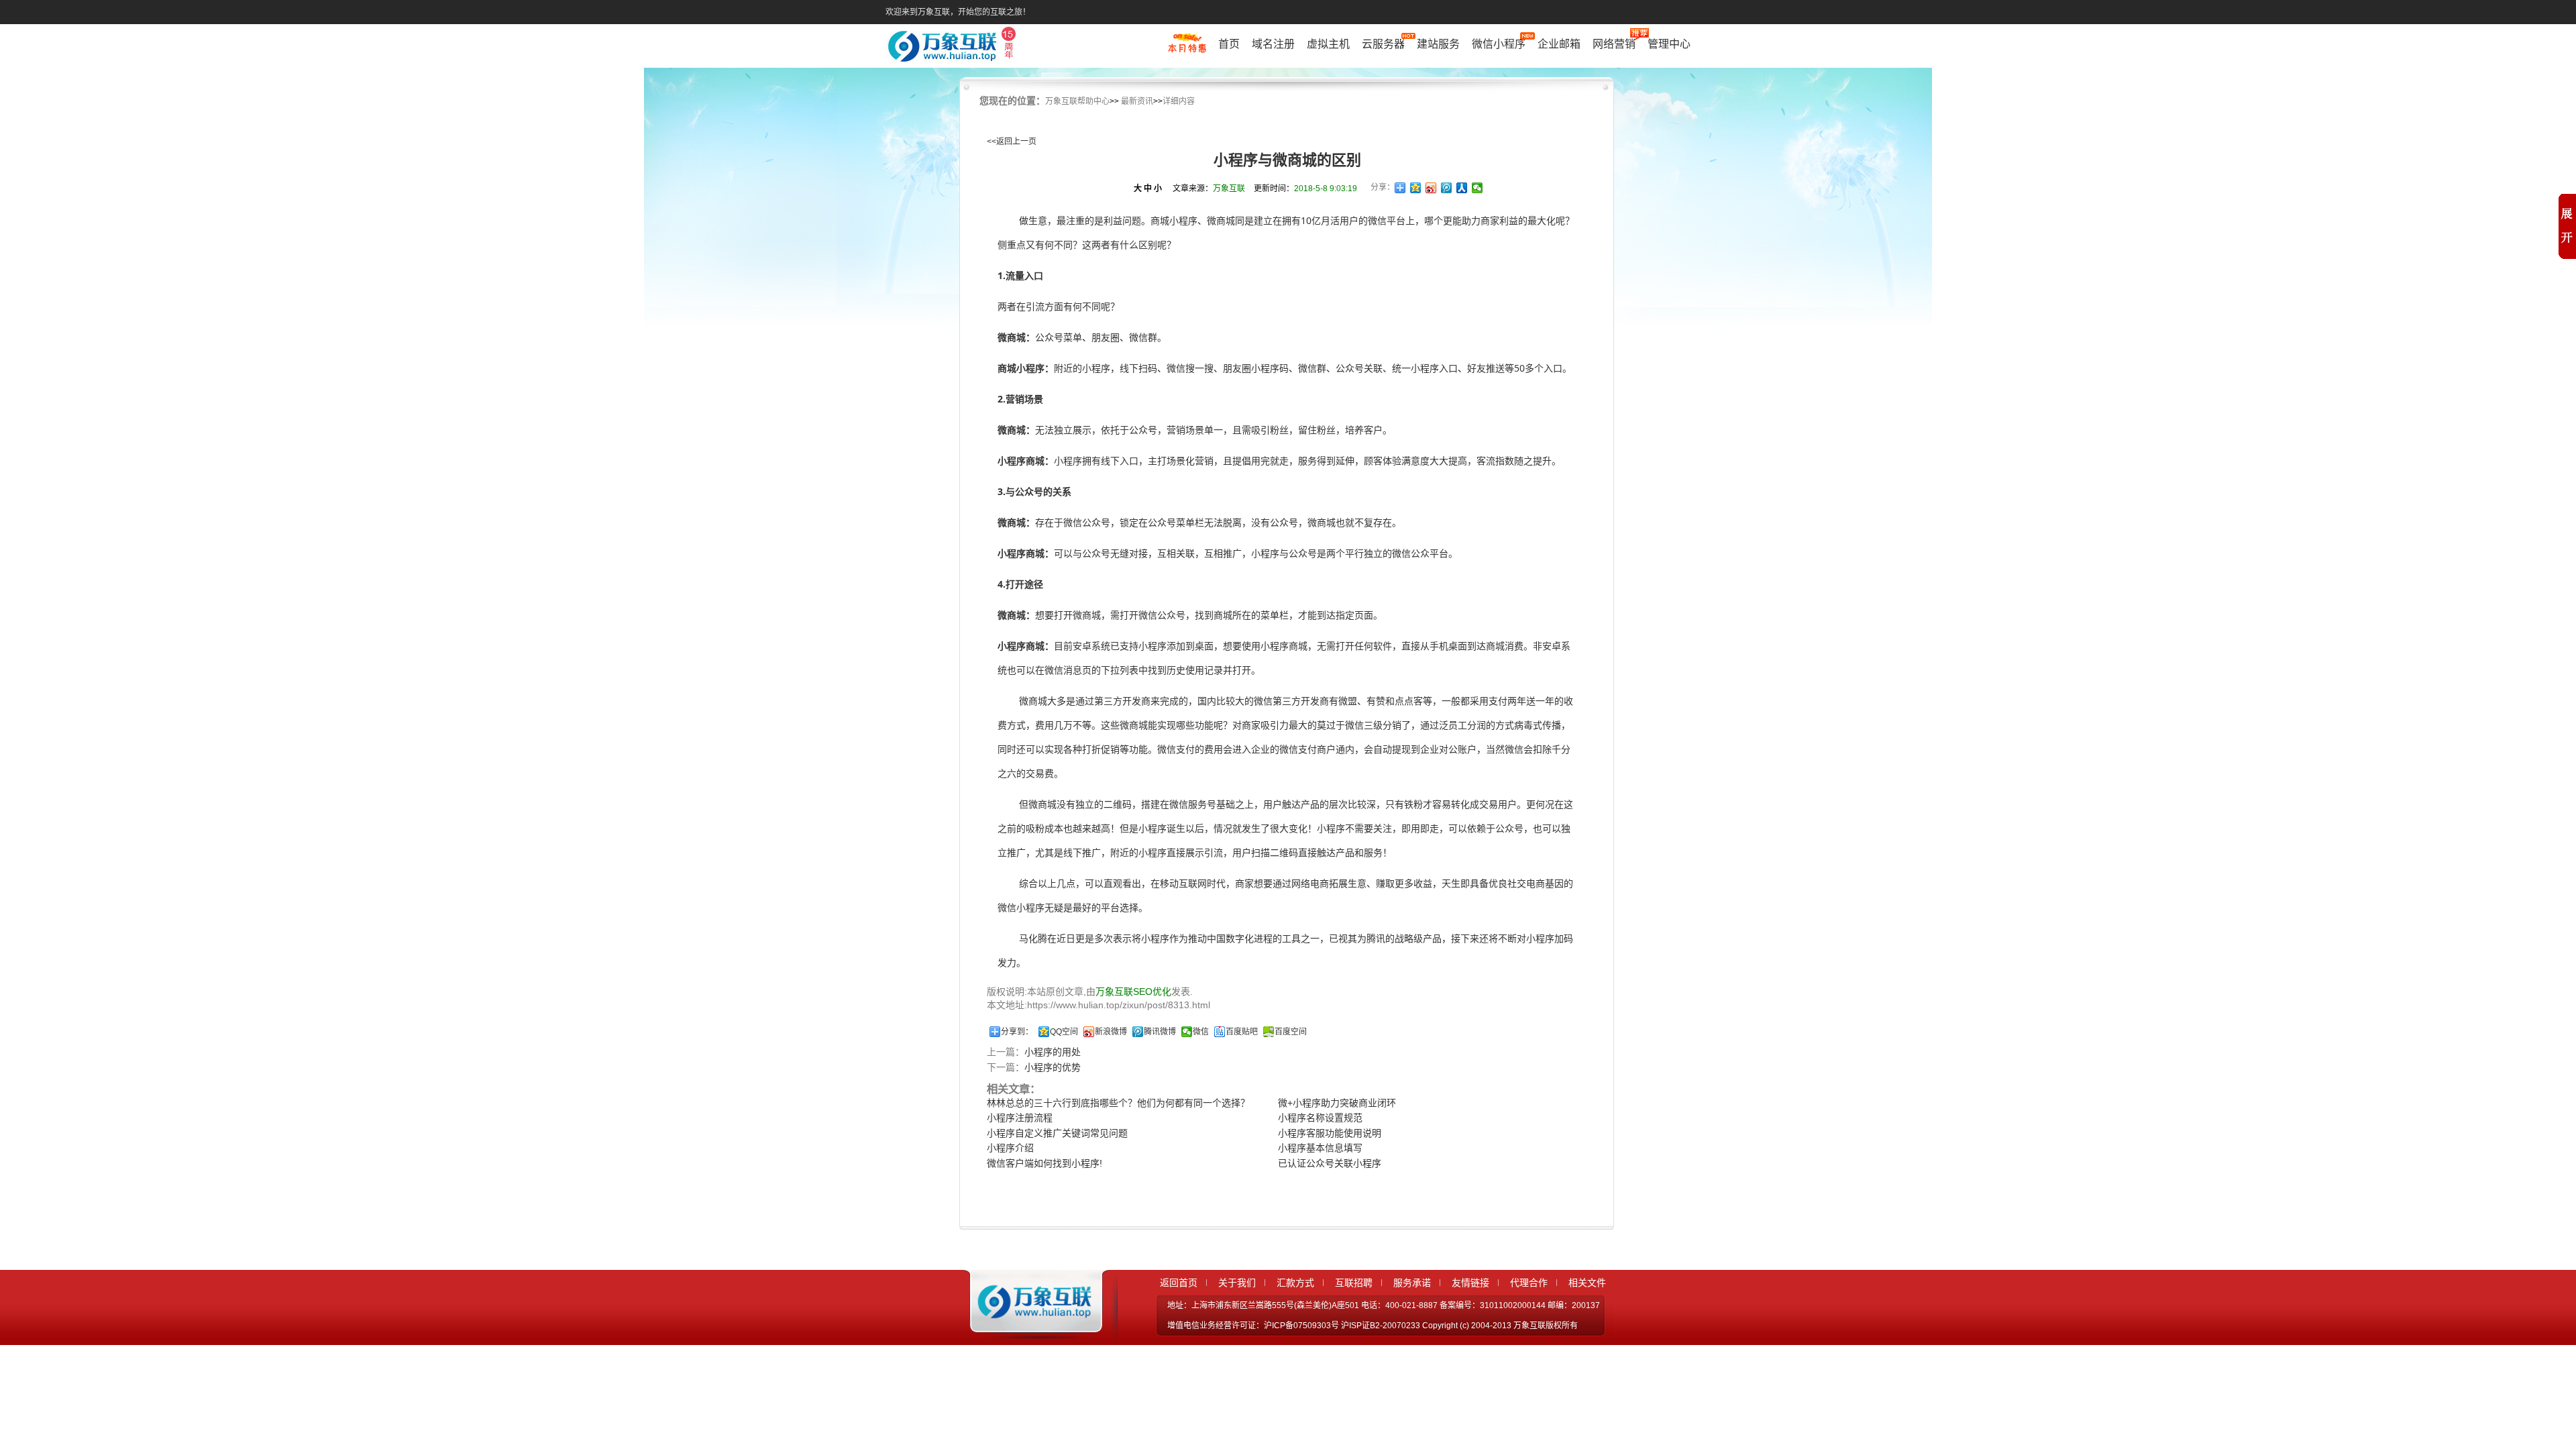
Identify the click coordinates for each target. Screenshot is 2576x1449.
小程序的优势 (1053, 1067)
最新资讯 (1137, 101)
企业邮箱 (1559, 44)
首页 (1229, 44)
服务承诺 (1412, 1283)
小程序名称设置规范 (1320, 1118)
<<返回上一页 (1012, 142)
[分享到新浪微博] (1431, 188)
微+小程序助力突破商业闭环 (1337, 1103)
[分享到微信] (1478, 188)
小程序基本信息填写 (1320, 1148)
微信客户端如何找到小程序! (1044, 1163)
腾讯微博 (1160, 1032)
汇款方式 (1295, 1283)
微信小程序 (1499, 44)
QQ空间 (1064, 1032)
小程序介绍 (1010, 1148)
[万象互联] (1031, 1327)
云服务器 (1383, 44)
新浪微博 (1111, 1032)
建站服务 (1438, 44)
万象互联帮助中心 (1077, 101)
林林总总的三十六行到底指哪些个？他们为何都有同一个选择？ (1118, 1103)
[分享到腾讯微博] (1447, 188)
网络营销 (1614, 44)
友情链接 (1470, 1283)
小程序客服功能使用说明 (1330, 1133)
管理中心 (1669, 44)
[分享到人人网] (1462, 188)
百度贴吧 (1242, 1032)
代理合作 (1529, 1283)
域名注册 (1273, 44)
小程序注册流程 (1020, 1118)
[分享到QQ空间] (1416, 188)
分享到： (1017, 1032)
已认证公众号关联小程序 (1330, 1163)
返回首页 (1179, 1283)
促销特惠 (1187, 49)
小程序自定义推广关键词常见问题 (1057, 1133)
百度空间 (1291, 1032)
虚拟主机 (1328, 44)
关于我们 (1237, 1283)
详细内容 (1179, 101)
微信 (1201, 1032)
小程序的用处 (1053, 1052)
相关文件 (1587, 1283)
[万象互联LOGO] (954, 47)
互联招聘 (1354, 1283)
